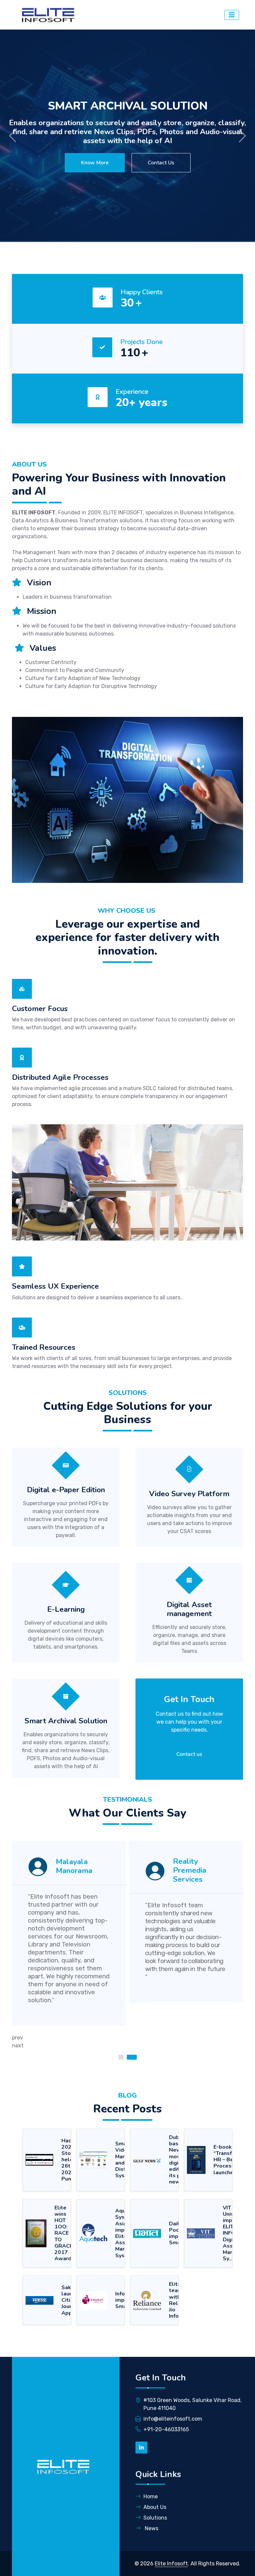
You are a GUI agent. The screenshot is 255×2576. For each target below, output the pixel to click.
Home (151, 2496)
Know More (95, 163)
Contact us (189, 1754)
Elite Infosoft (171, 2564)
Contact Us (161, 163)
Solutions (155, 2518)
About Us (155, 2507)
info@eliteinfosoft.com (173, 2419)
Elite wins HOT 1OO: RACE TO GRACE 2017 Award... (65, 2233)
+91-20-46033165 (166, 2429)
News (151, 2528)
